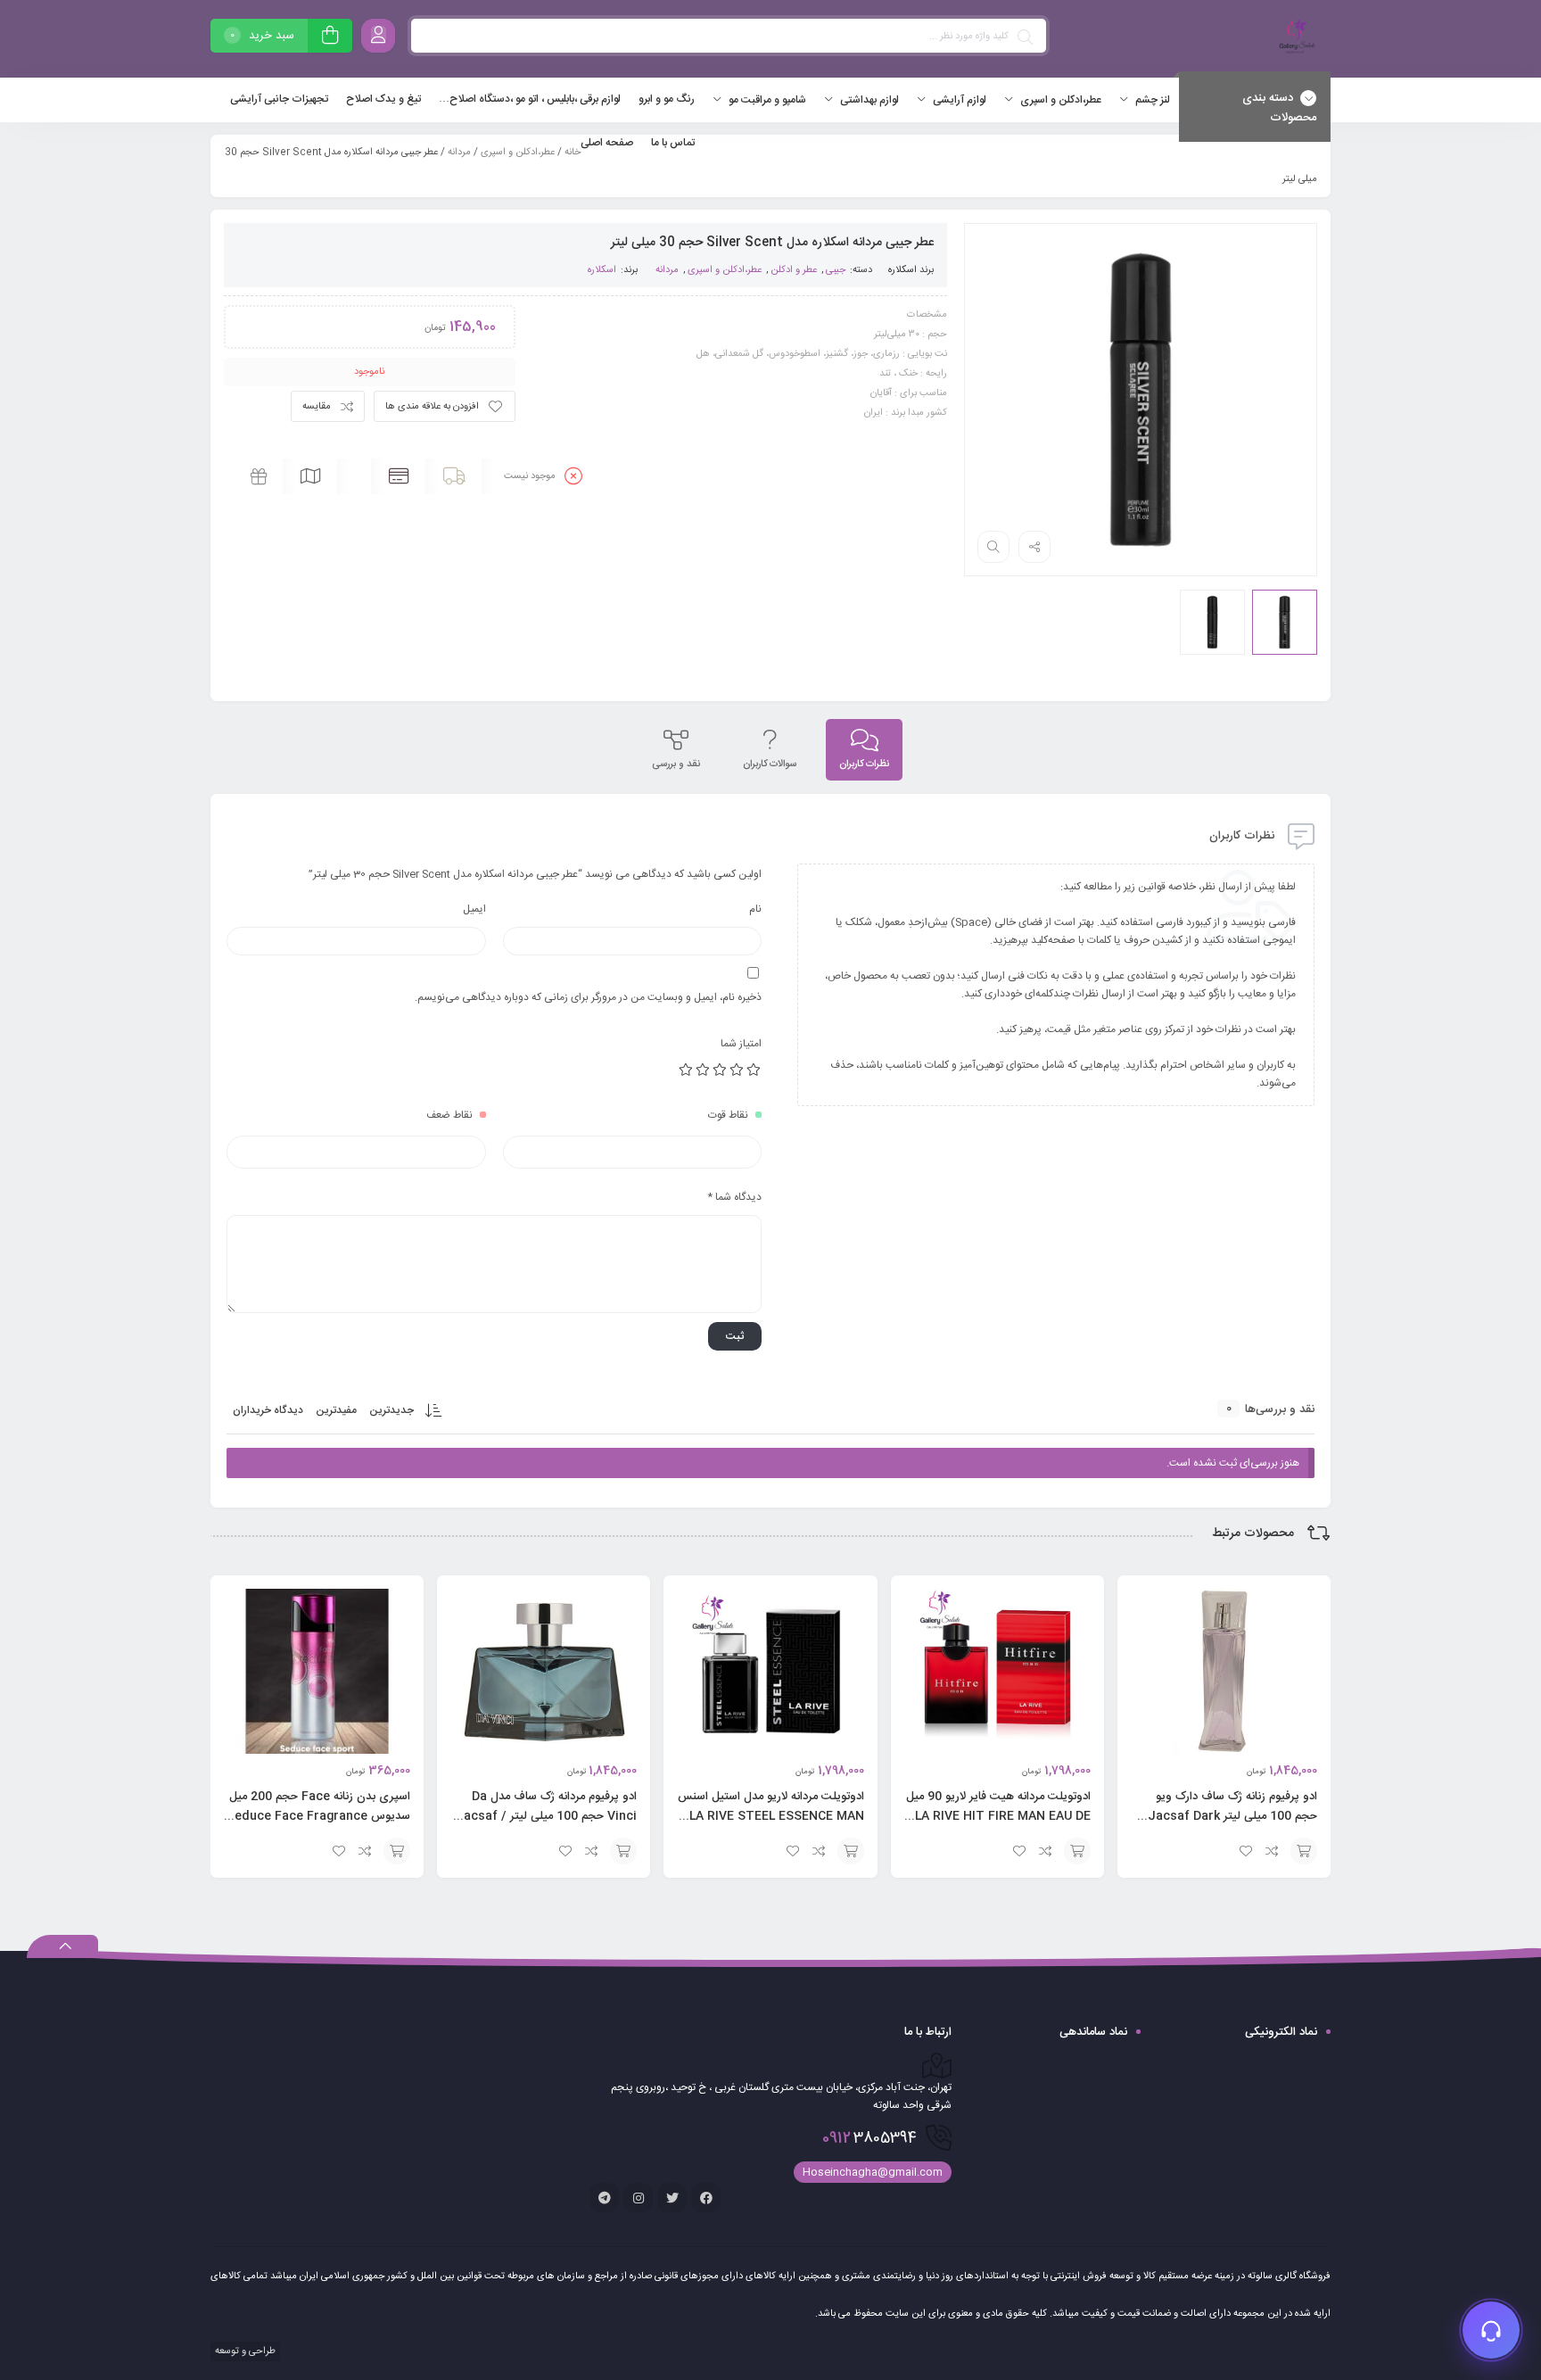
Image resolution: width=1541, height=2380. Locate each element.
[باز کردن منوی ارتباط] (1491, 2330)
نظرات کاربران (864, 764)
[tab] (864, 750)
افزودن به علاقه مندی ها (432, 407)
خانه (573, 153)
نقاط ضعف (449, 1115)
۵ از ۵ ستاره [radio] (687, 1070)
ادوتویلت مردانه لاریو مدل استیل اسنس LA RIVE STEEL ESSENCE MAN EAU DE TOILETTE (771, 1816)
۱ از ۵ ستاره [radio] (754, 1070)
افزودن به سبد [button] (1304, 1851)
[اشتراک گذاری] (1034, 547)
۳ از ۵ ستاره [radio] (721, 1070)
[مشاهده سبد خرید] (330, 38)
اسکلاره (902, 270)
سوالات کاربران (770, 764)
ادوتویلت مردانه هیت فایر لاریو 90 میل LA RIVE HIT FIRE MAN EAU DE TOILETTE (998, 1816)
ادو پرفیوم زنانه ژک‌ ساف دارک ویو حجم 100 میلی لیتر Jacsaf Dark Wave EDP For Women (1232, 1816)
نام (755, 909)
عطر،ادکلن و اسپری (518, 153)
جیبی (836, 270)
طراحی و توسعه (244, 2351)
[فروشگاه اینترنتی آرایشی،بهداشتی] (1295, 39)
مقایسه (317, 407)
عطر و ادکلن (794, 270)
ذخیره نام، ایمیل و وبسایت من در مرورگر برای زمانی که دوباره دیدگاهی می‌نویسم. (588, 997)
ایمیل (474, 909)
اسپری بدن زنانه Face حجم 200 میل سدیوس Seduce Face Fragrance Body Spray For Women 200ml (318, 1816)
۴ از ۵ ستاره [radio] (704, 1070)
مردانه (459, 153)
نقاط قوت (728, 1115)
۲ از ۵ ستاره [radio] (738, 1070)
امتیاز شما (741, 1044)
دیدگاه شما (734, 1197)
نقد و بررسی (676, 764)
